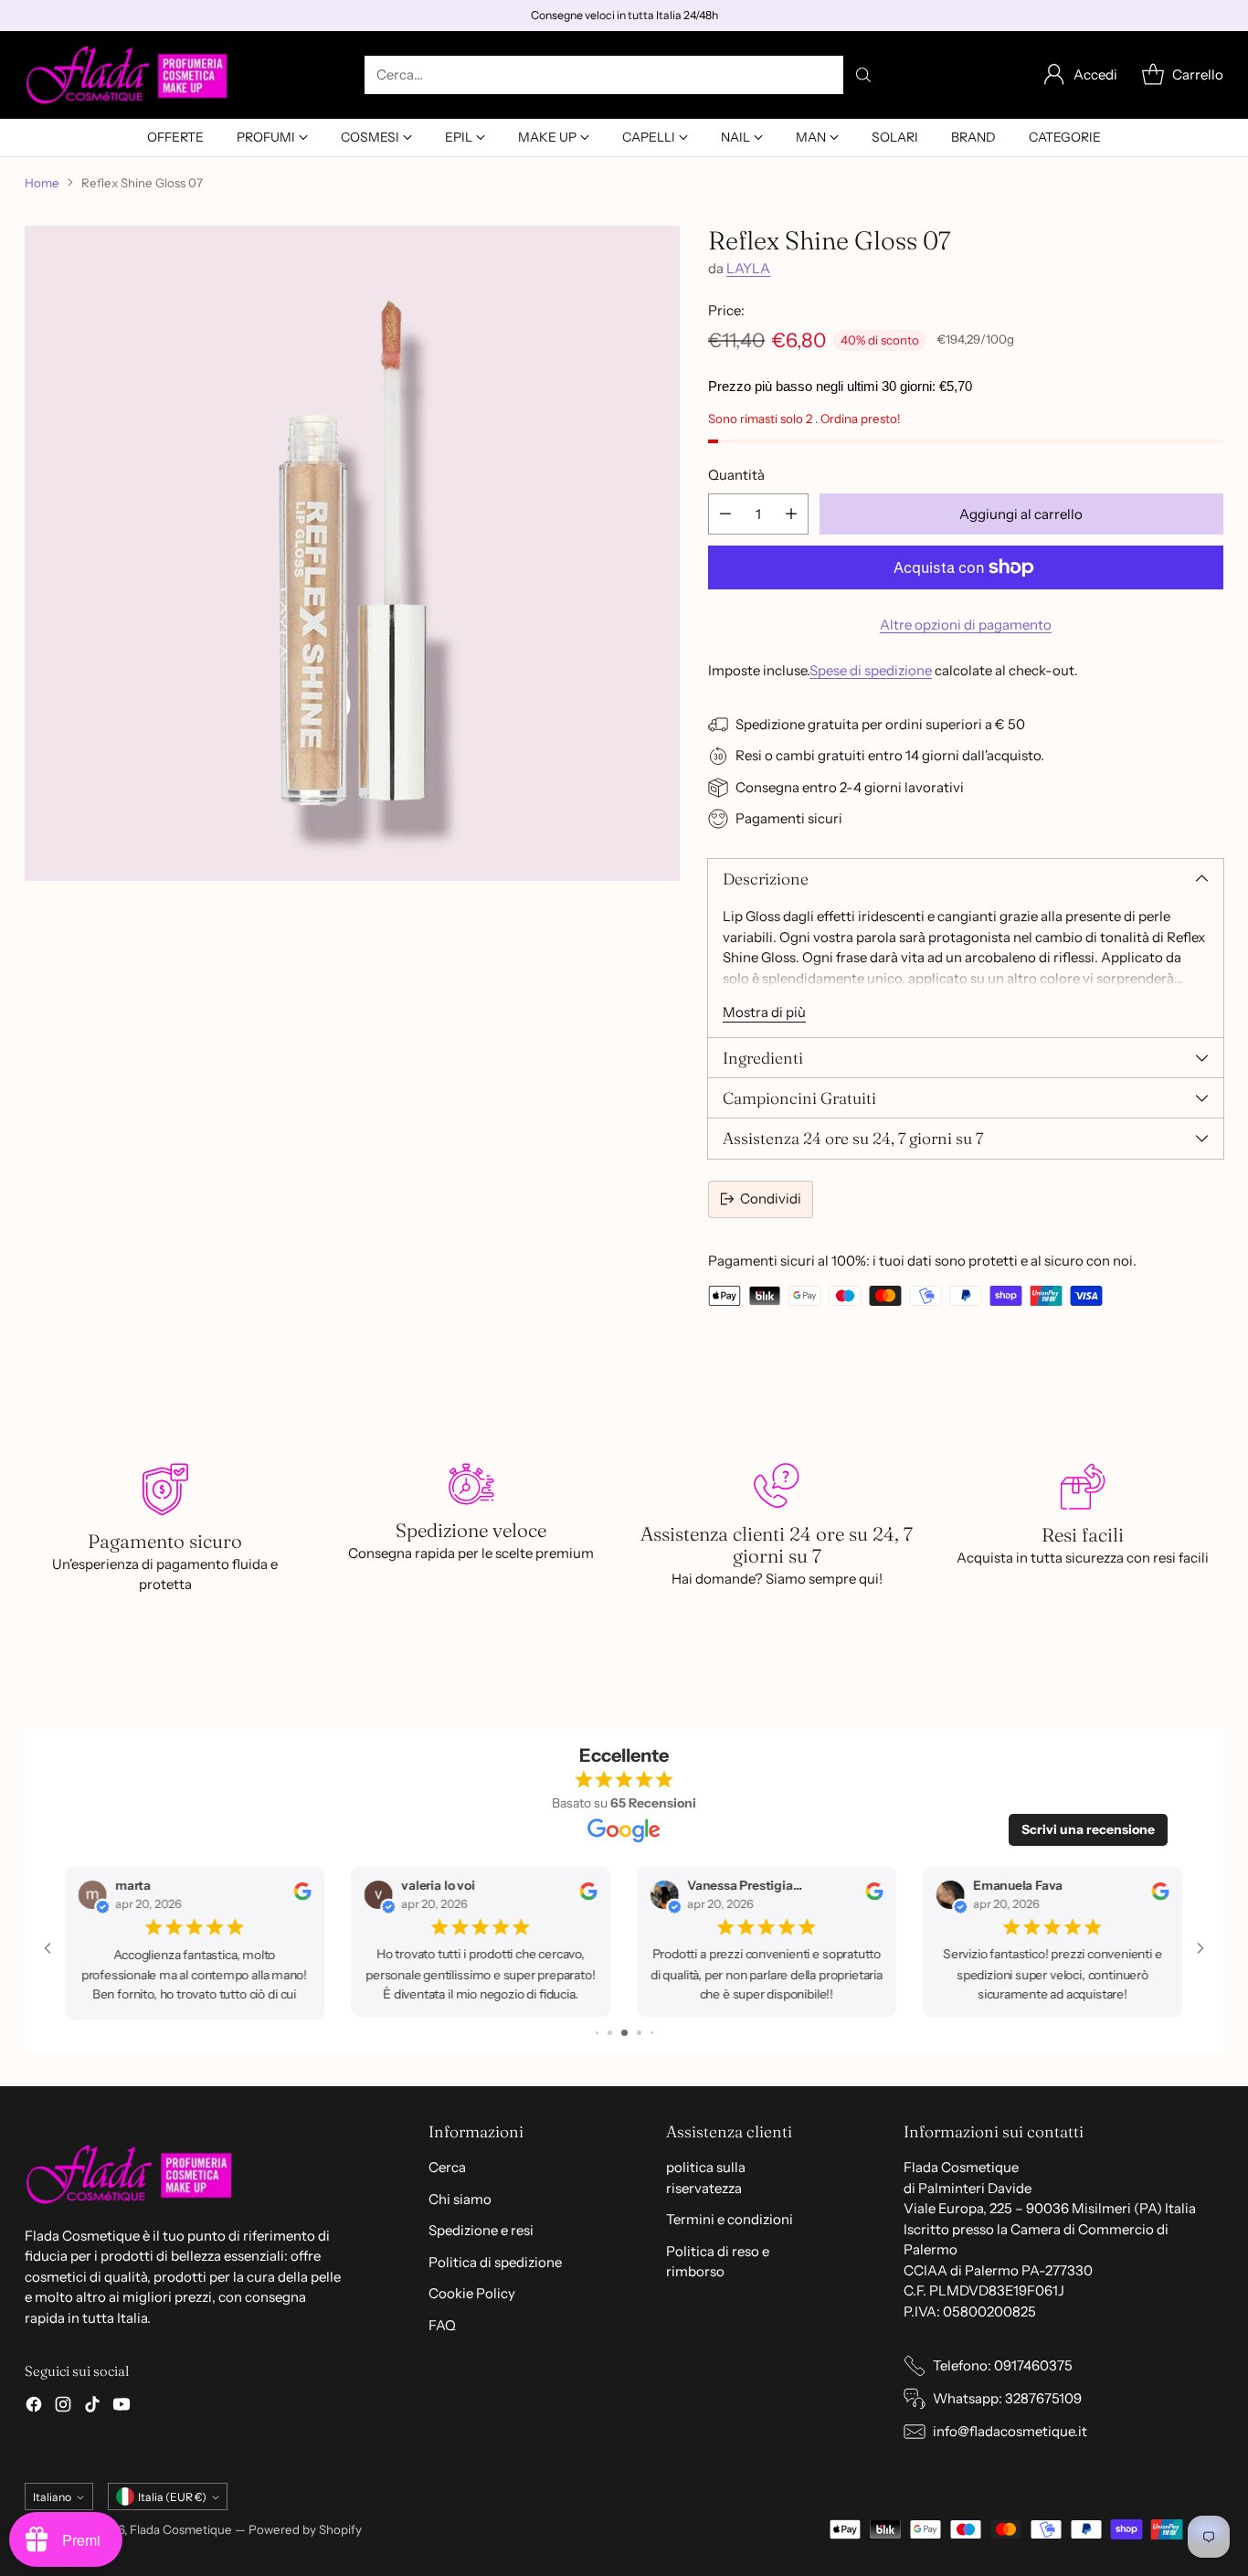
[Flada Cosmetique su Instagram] (63, 2407)
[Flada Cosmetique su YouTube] (122, 2407)
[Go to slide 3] (610, 2033)
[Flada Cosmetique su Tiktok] (92, 2407)
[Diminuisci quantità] (725, 514)
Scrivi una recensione (1088, 1829)
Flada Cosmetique (181, 2529)
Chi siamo (460, 2199)
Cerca (447, 2167)
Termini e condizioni (730, 2219)
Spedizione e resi (481, 2230)
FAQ (442, 2325)
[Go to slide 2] (597, 2033)
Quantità (736, 475)
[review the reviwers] (303, 1896)
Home (42, 183)
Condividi (771, 1198)
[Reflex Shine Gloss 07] (352, 553)
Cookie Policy (472, 2293)
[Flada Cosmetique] (127, 75)
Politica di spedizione (495, 2262)
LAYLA (748, 268)
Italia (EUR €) (172, 2497)
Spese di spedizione (871, 670)
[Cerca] (863, 75)
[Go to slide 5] (639, 2033)
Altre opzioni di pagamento (966, 625)
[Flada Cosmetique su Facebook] (34, 2407)
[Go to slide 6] (652, 2033)
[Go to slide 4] (624, 2033)
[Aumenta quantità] (791, 514)
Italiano (52, 2497)
